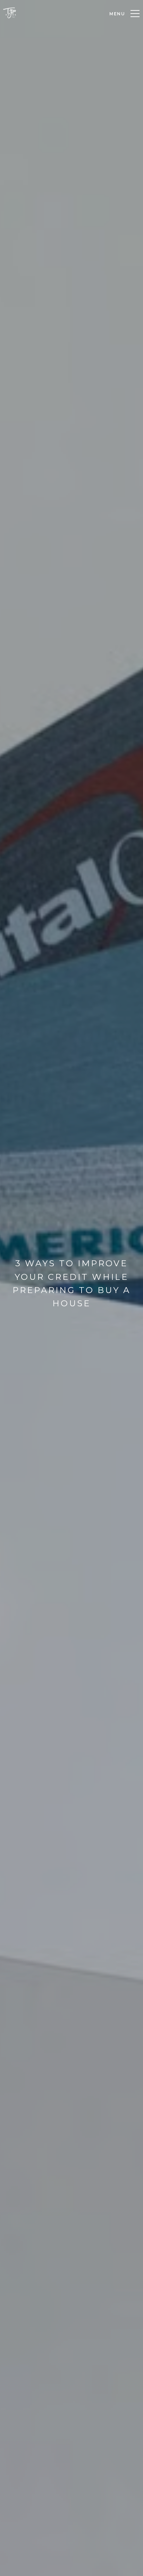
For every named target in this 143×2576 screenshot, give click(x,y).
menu (117, 14)
